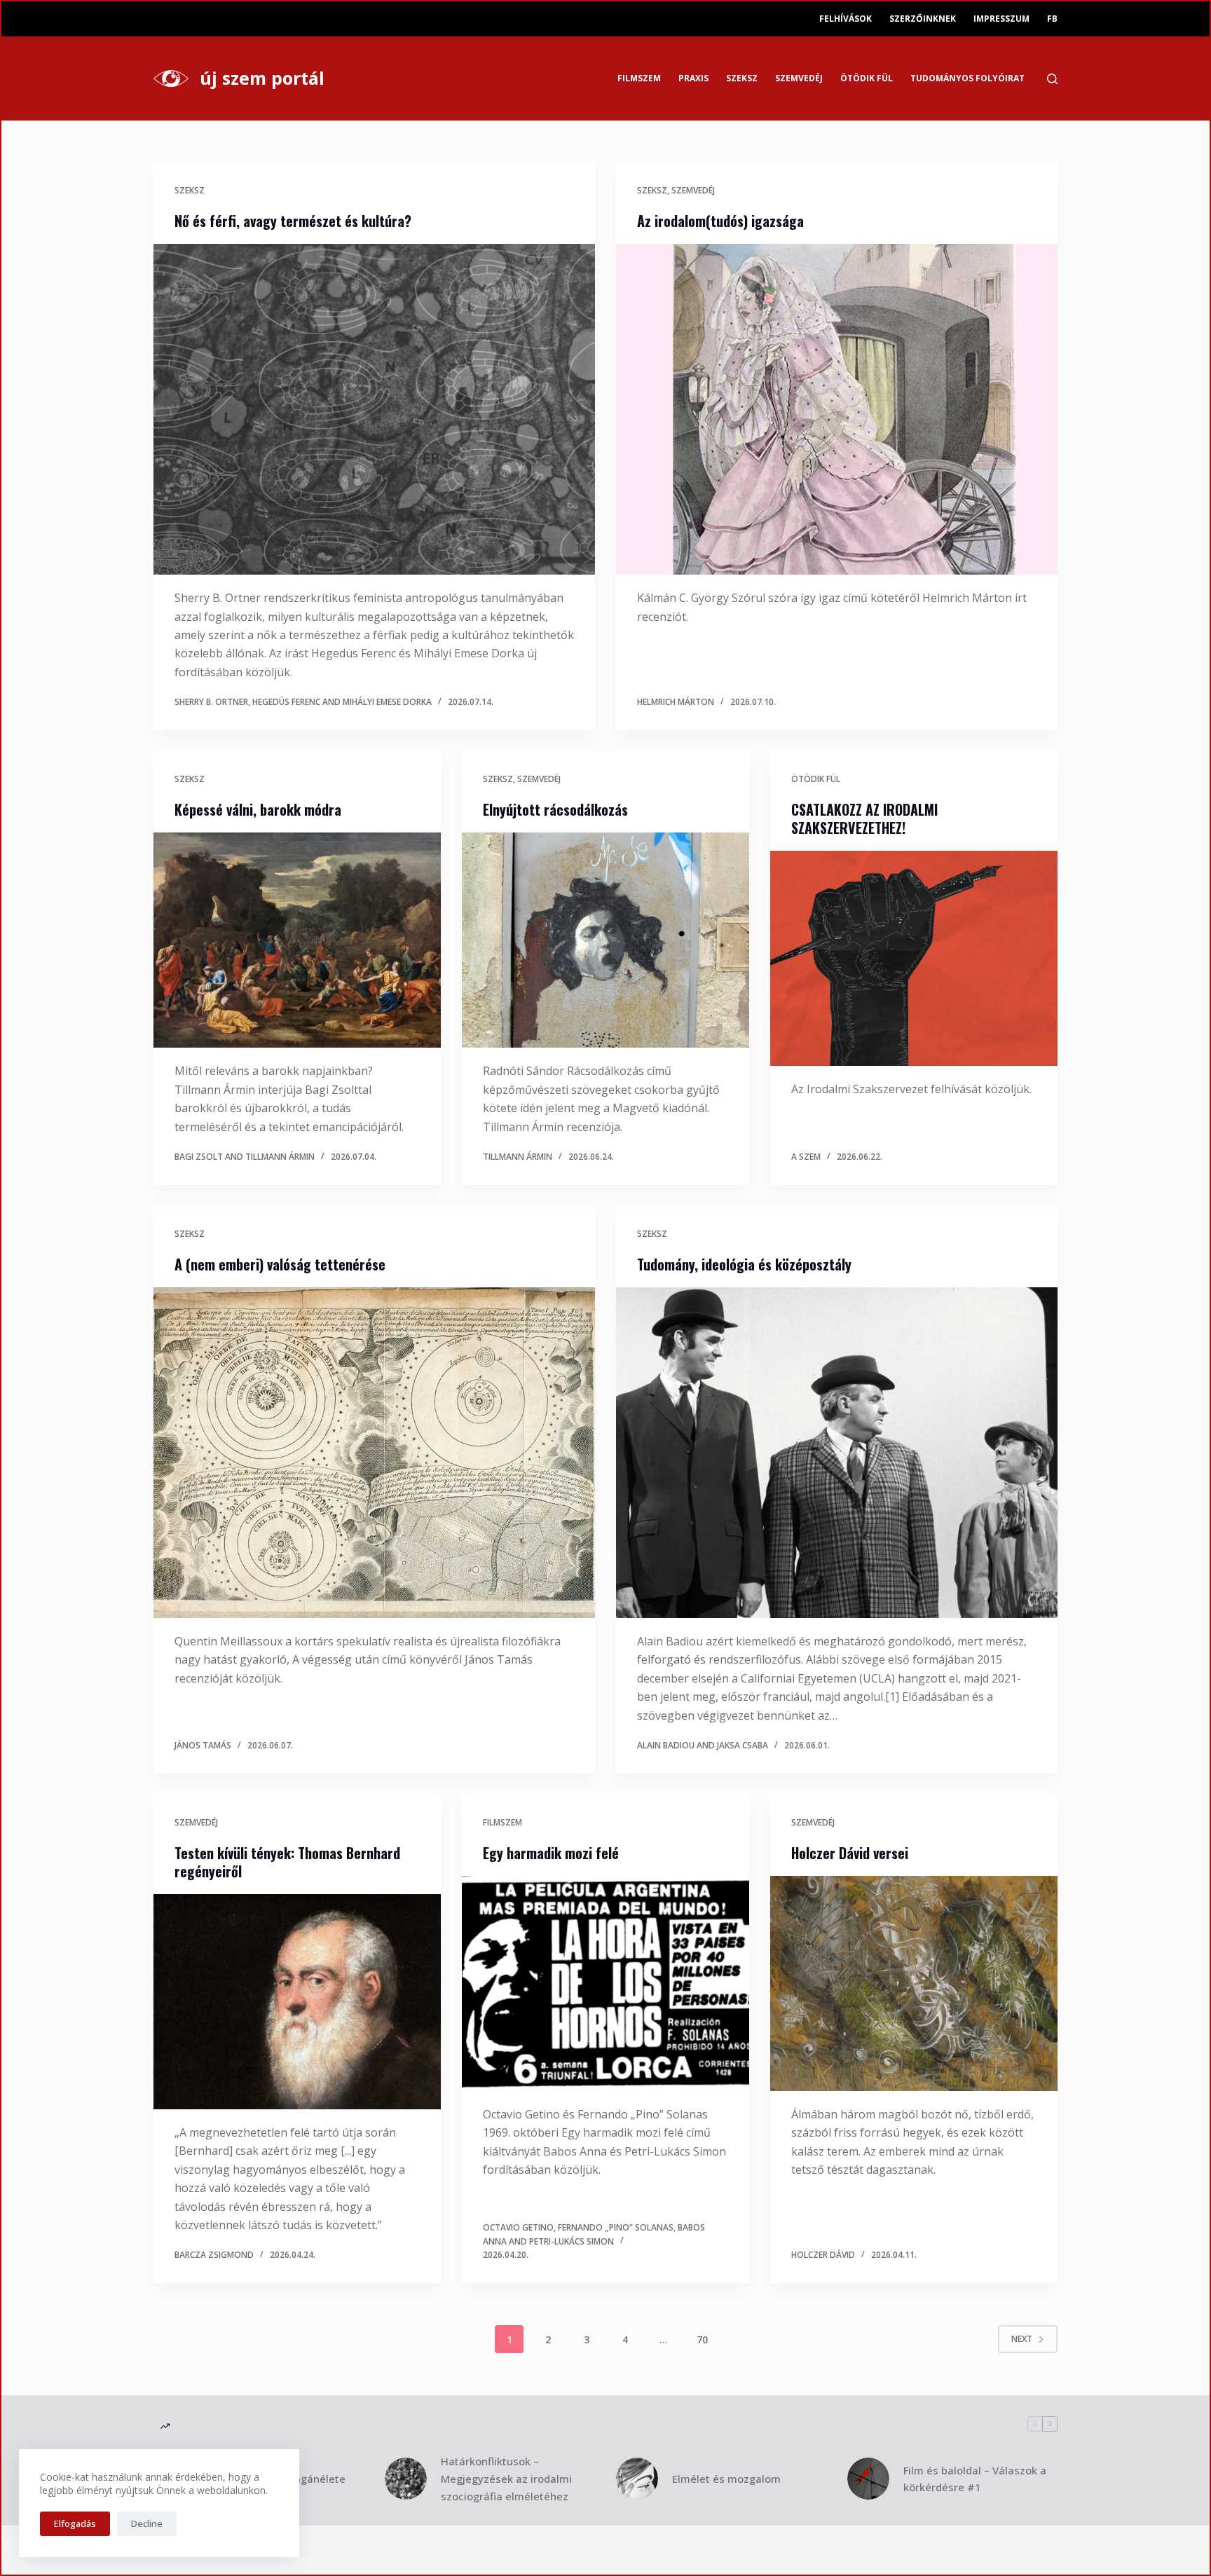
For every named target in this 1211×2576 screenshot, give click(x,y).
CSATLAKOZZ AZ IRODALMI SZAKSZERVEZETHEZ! (864, 818)
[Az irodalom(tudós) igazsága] (837, 410)
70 (702, 2339)
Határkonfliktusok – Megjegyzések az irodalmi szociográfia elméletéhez (506, 2479)
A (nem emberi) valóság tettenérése (280, 1264)
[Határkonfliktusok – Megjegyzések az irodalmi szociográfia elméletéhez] (406, 2479)
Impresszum (1001, 19)
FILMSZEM (639, 78)
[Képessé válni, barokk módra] (297, 940)
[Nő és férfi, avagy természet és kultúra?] (374, 410)
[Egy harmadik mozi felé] (605, 1984)
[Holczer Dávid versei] (914, 1984)
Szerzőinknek (923, 19)
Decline (147, 2523)
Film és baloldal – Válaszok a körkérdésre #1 (975, 2479)
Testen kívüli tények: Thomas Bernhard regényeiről (287, 1862)
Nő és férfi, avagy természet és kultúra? (293, 221)
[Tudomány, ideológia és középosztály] (837, 1453)
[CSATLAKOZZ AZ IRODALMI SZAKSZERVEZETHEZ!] (914, 959)
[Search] (1052, 79)
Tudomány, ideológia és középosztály (744, 1264)
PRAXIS (693, 78)
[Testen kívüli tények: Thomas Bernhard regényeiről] (297, 2002)
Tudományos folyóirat (967, 78)
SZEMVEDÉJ (799, 78)
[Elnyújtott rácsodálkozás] (605, 940)
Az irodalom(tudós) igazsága (720, 221)
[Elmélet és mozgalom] (637, 2479)
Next (1022, 2339)
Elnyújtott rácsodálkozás (555, 809)
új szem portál (262, 78)
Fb (1052, 19)
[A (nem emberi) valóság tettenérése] (374, 1453)
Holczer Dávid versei (850, 1853)
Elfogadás (75, 2523)
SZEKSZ (742, 78)
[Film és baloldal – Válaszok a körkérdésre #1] (868, 2479)
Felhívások (846, 19)
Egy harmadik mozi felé (551, 1853)
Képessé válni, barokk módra (258, 809)
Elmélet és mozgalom (726, 2479)
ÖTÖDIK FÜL (867, 78)
